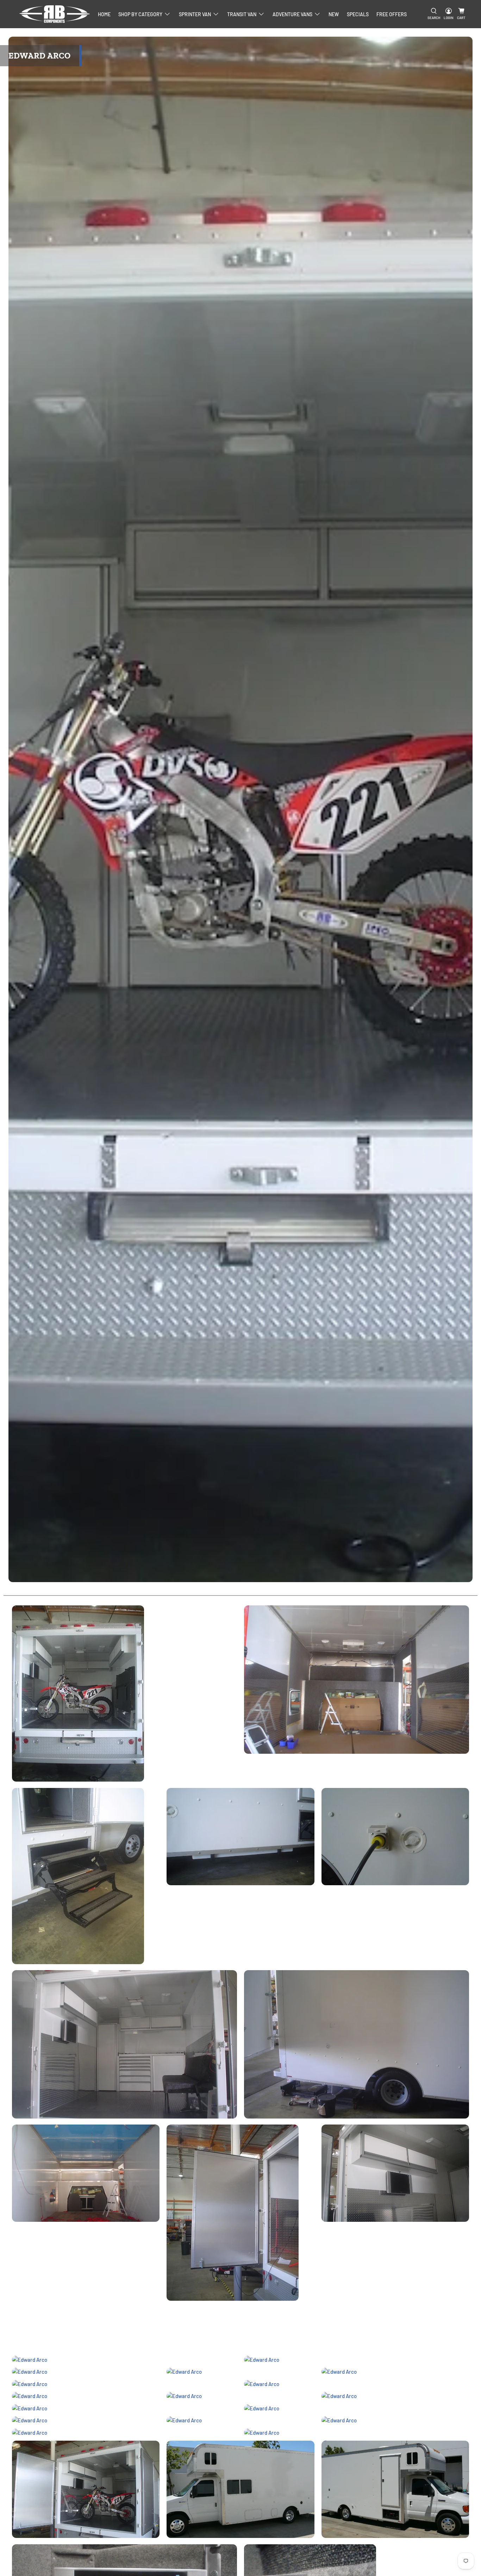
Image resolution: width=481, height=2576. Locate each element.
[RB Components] (55, 14)
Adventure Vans (292, 14)
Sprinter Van (195, 14)
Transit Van (242, 14)
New (334, 14)
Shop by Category (140, 14)
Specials (358, 14)
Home (104, 14)
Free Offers (392, 14)
